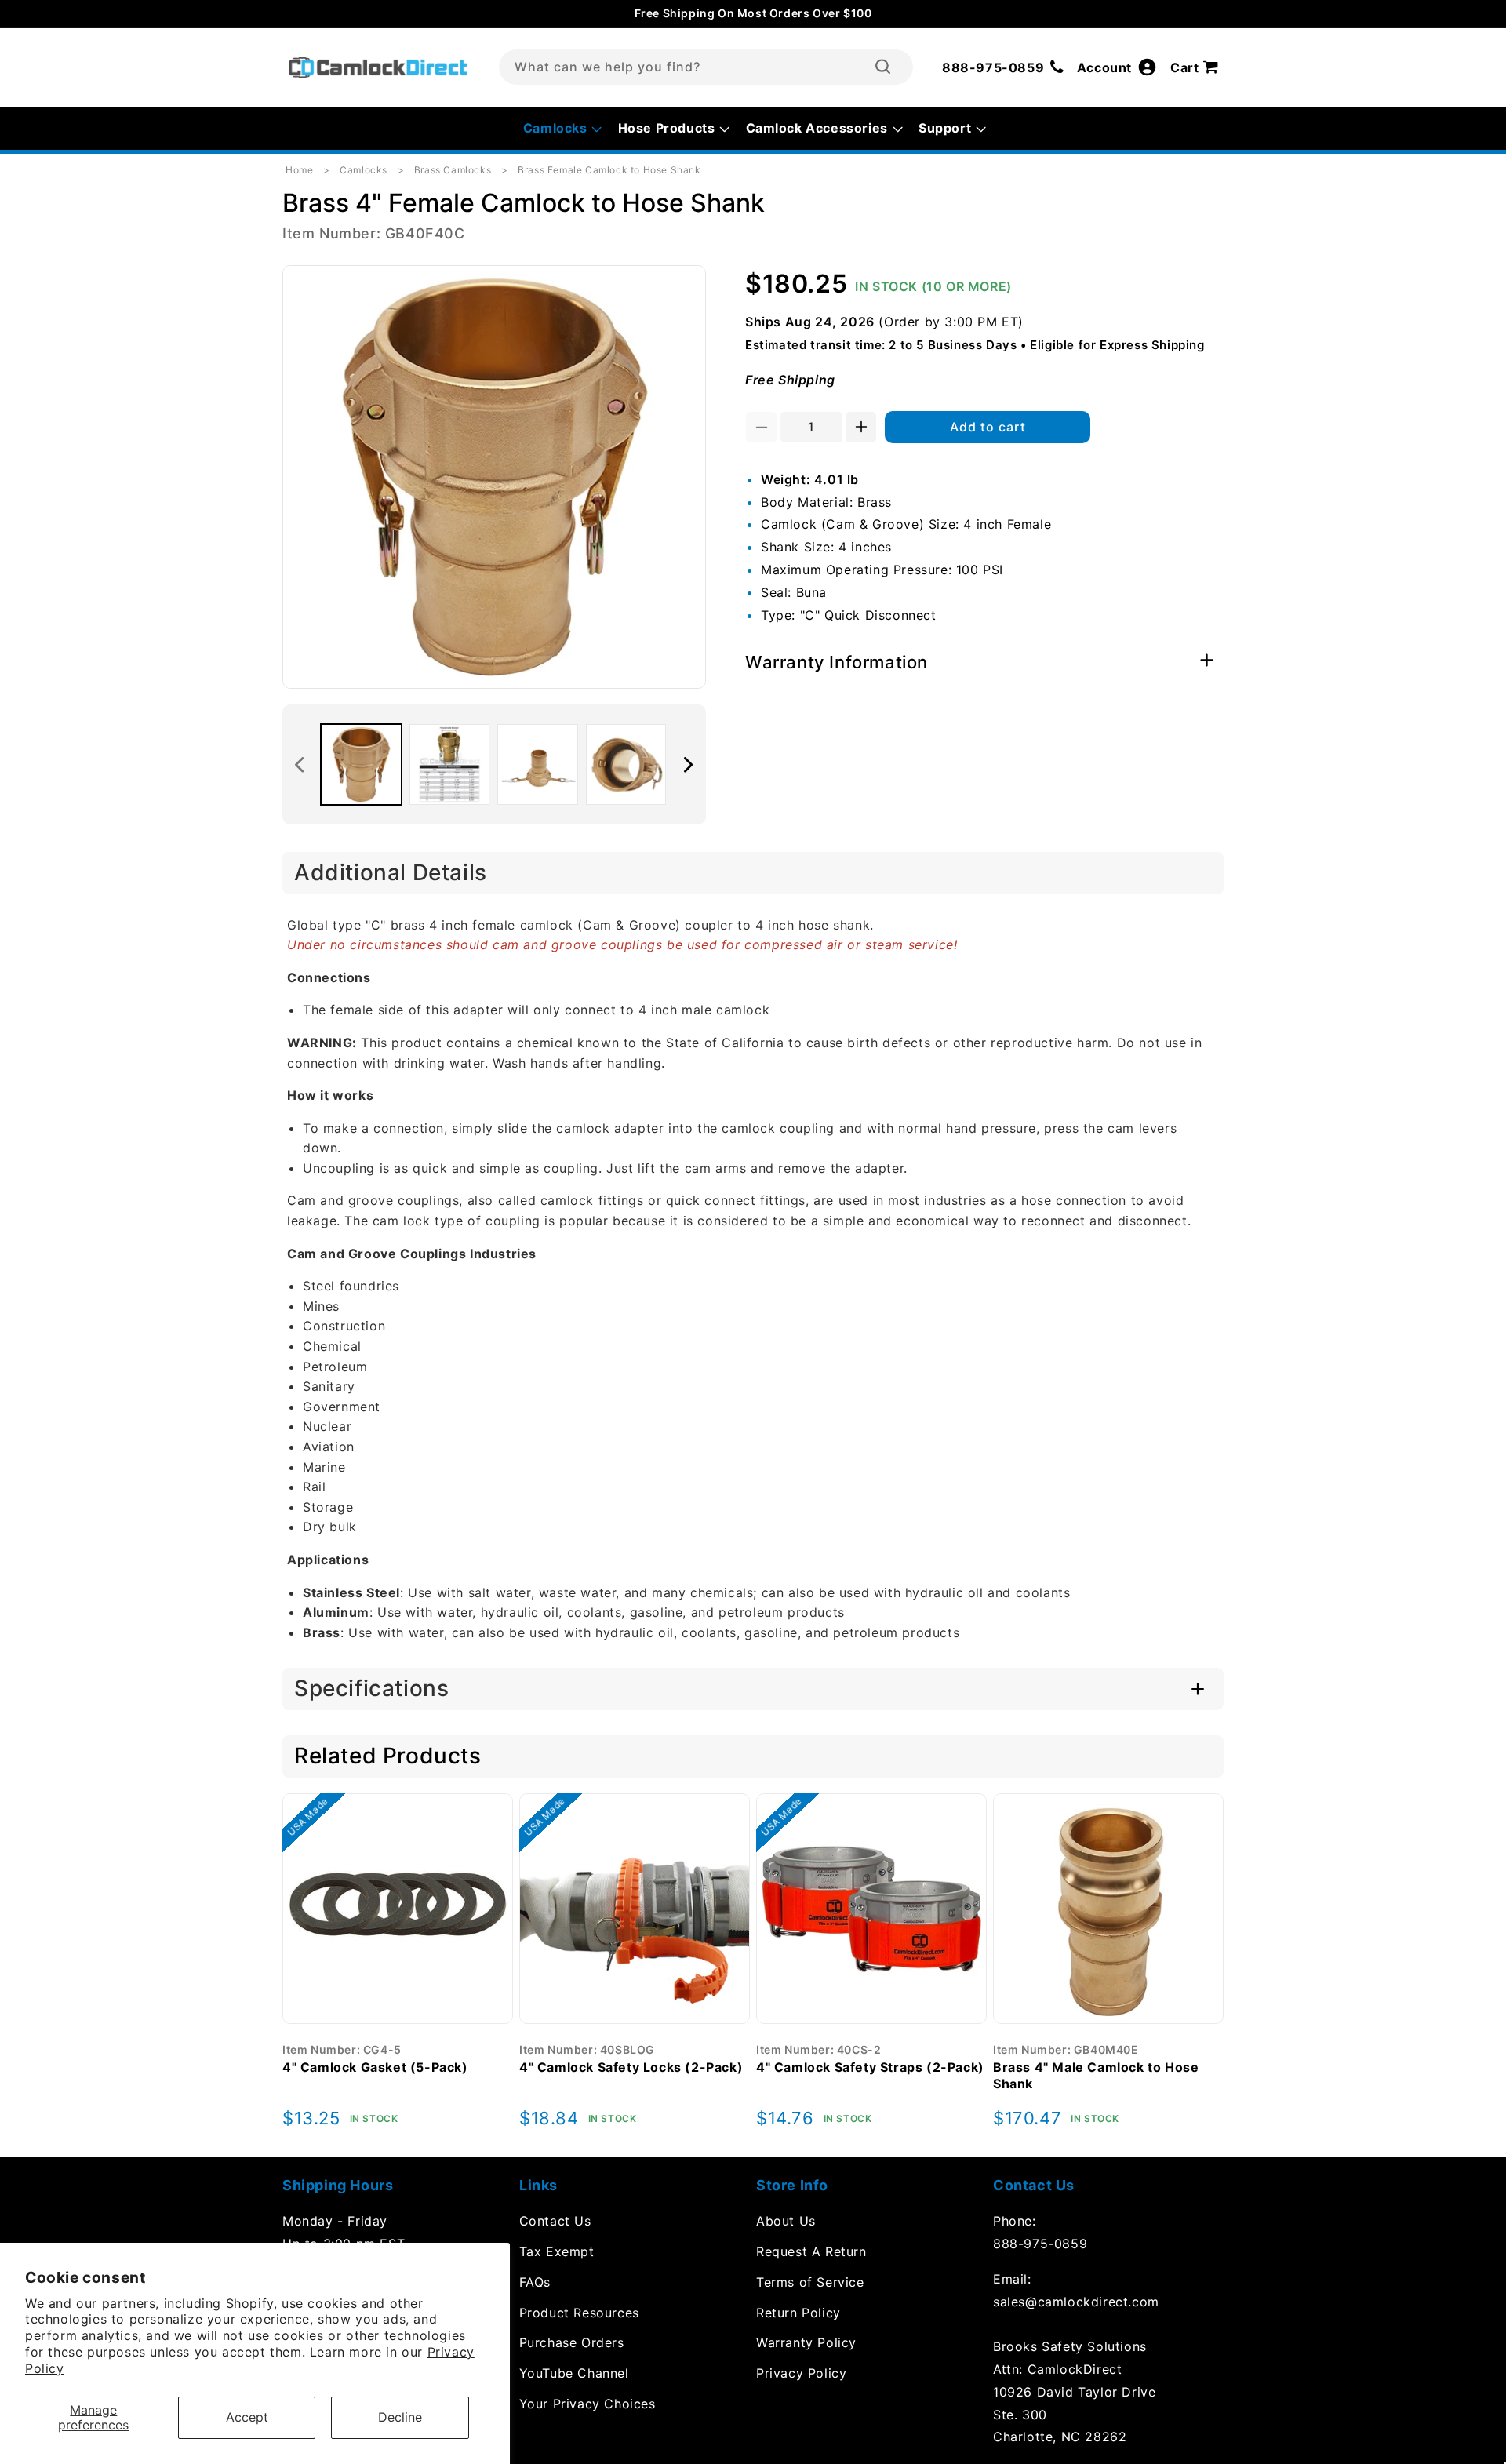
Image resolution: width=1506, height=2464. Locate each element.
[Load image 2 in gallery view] (450, 764)
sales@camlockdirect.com (1076, 2302)
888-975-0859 (1040, 2244)
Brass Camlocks (453, 170)
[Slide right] (689, 765)
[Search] (883, 67)
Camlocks (364, 170)
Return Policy (798, 2313)
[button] (1197, 67)
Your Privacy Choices (587, 2404)
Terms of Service (810, 2282)
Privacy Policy (801, 2373)
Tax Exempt (557, 2251)
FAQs (535, 2282)
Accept (247, 2417)
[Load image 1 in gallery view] (361, 764)
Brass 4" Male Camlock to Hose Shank (1096, 2075)
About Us (786, 2221)
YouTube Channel (574, 2373)
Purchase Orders (572, 2342)
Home (299, 170)
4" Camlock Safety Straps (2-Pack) (870, 2067)
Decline (400, 2417)
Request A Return (811, 2251)
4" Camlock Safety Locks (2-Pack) (631, 2067)
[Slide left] (300, 765)
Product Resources (579, 2313)
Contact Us (555, 2221)
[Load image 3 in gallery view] (538, 764)
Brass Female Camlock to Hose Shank (609, 170)
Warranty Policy (806, 2342)
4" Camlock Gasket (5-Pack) (375, 2067)
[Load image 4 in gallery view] (626, 764)
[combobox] (706, 67)
